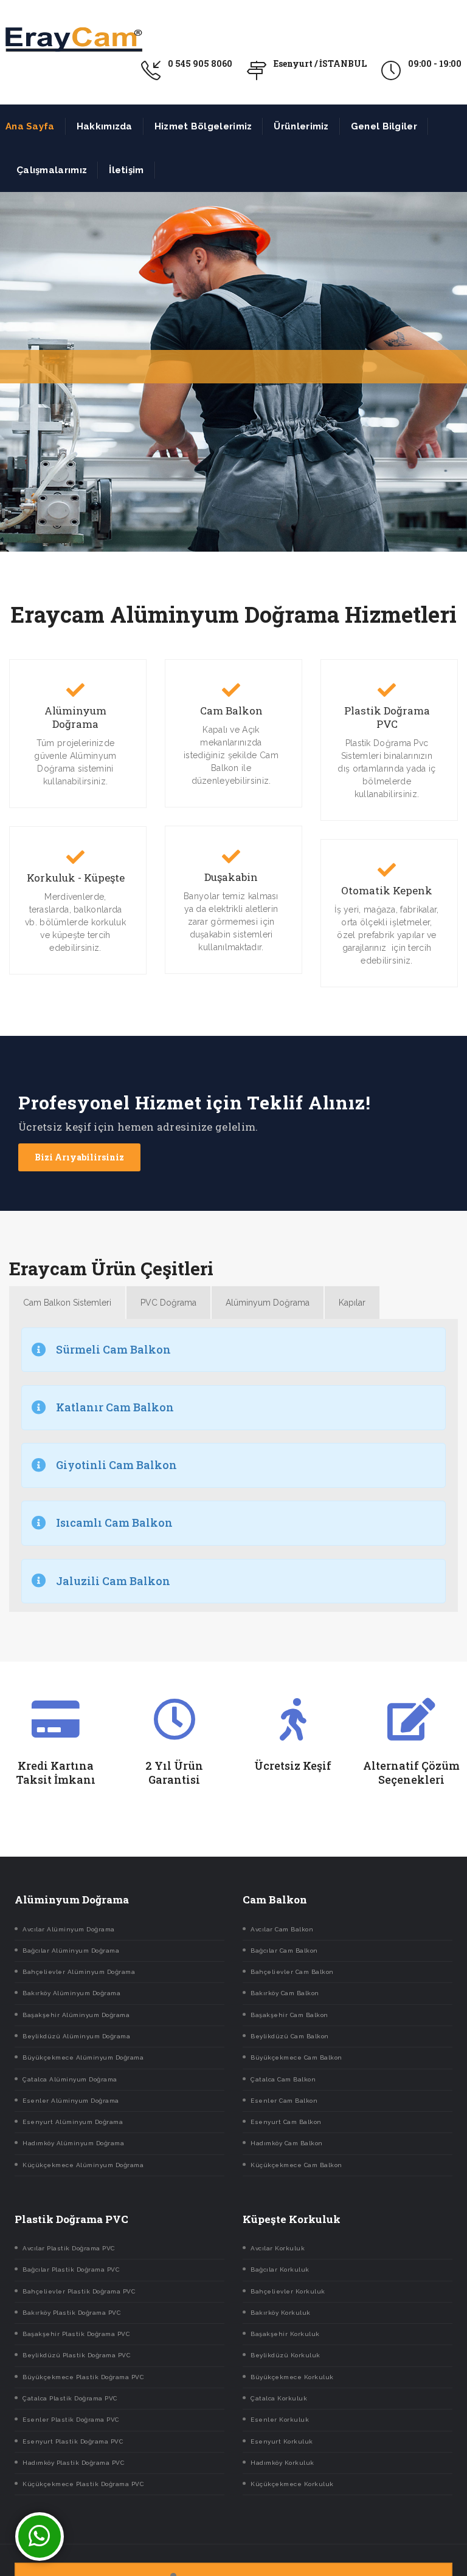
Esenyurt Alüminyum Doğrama (73, 2122)
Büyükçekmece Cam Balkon (296, 2057)
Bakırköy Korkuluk (281, 2313)
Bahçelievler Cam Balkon (292, 1972)
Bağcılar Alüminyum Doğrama (71, 1951)
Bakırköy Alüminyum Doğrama (71, 1993)
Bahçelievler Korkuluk (288, 2291)
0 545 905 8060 (200, 63)
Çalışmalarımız (52, 170)
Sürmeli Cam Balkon (113, 1349)
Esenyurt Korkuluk (282, 2441)
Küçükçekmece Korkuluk (292, 2484)
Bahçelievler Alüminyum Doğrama (79, 1972)
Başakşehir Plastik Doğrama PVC (76, 2334)
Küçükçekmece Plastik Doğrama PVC (83, 2484)
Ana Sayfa (30, 126)
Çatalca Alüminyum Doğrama (70, 2079)
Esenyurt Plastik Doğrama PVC (73, 2441)
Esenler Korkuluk (280, 2420)
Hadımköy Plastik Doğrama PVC (73, 2463)
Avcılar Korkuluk (278, 2248)
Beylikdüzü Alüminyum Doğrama (76, 2036)
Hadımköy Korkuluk (282, 2463)
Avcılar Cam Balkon (282, 1929)
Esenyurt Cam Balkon (286, 2122)
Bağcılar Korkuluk (280, 2269)
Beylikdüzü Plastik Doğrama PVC (76, 2355)
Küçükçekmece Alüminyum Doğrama (83, 2165)
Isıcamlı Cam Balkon (114, 1523)
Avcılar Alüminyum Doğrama (69, 1929)
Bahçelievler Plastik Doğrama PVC (79, 2291)
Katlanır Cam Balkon (115, 1407)
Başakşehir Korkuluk (285, 2334)
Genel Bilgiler (384, 126)
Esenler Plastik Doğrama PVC (71, 2420)
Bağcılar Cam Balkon (284, 1951)
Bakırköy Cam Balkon (285, 1993)
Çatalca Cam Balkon (283, 2079)
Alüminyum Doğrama (75, 718)
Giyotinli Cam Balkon (116, 1465)
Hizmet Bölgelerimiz (203, 126)
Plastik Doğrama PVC (387, 718)
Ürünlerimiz (301, 126)
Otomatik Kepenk (387, 891)
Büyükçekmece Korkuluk (292, 2377)
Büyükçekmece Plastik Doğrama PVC (83, 2377)
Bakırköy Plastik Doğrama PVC (71, 2313)
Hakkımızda (105, 126)
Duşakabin (231, 877)
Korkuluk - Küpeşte (76, 878)
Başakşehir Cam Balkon (289, 2015)
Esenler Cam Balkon (284, 2101)
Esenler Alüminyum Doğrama (71, 2101)
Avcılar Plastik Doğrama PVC (69, 2248)
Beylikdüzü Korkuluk (285, 2355)
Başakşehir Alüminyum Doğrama (76, 2015)
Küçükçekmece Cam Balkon (296, 2165)
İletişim (126, 170)
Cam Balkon (231, 711)
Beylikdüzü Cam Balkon (290, 2036)
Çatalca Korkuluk (279, 2398)
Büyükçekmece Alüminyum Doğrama (83, 2057)
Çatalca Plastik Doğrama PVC (70, 2398)
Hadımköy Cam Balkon (287, 2143)
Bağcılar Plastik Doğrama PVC (71, 2269)
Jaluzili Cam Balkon (113, 1581)
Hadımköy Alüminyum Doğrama (73, 2143)
